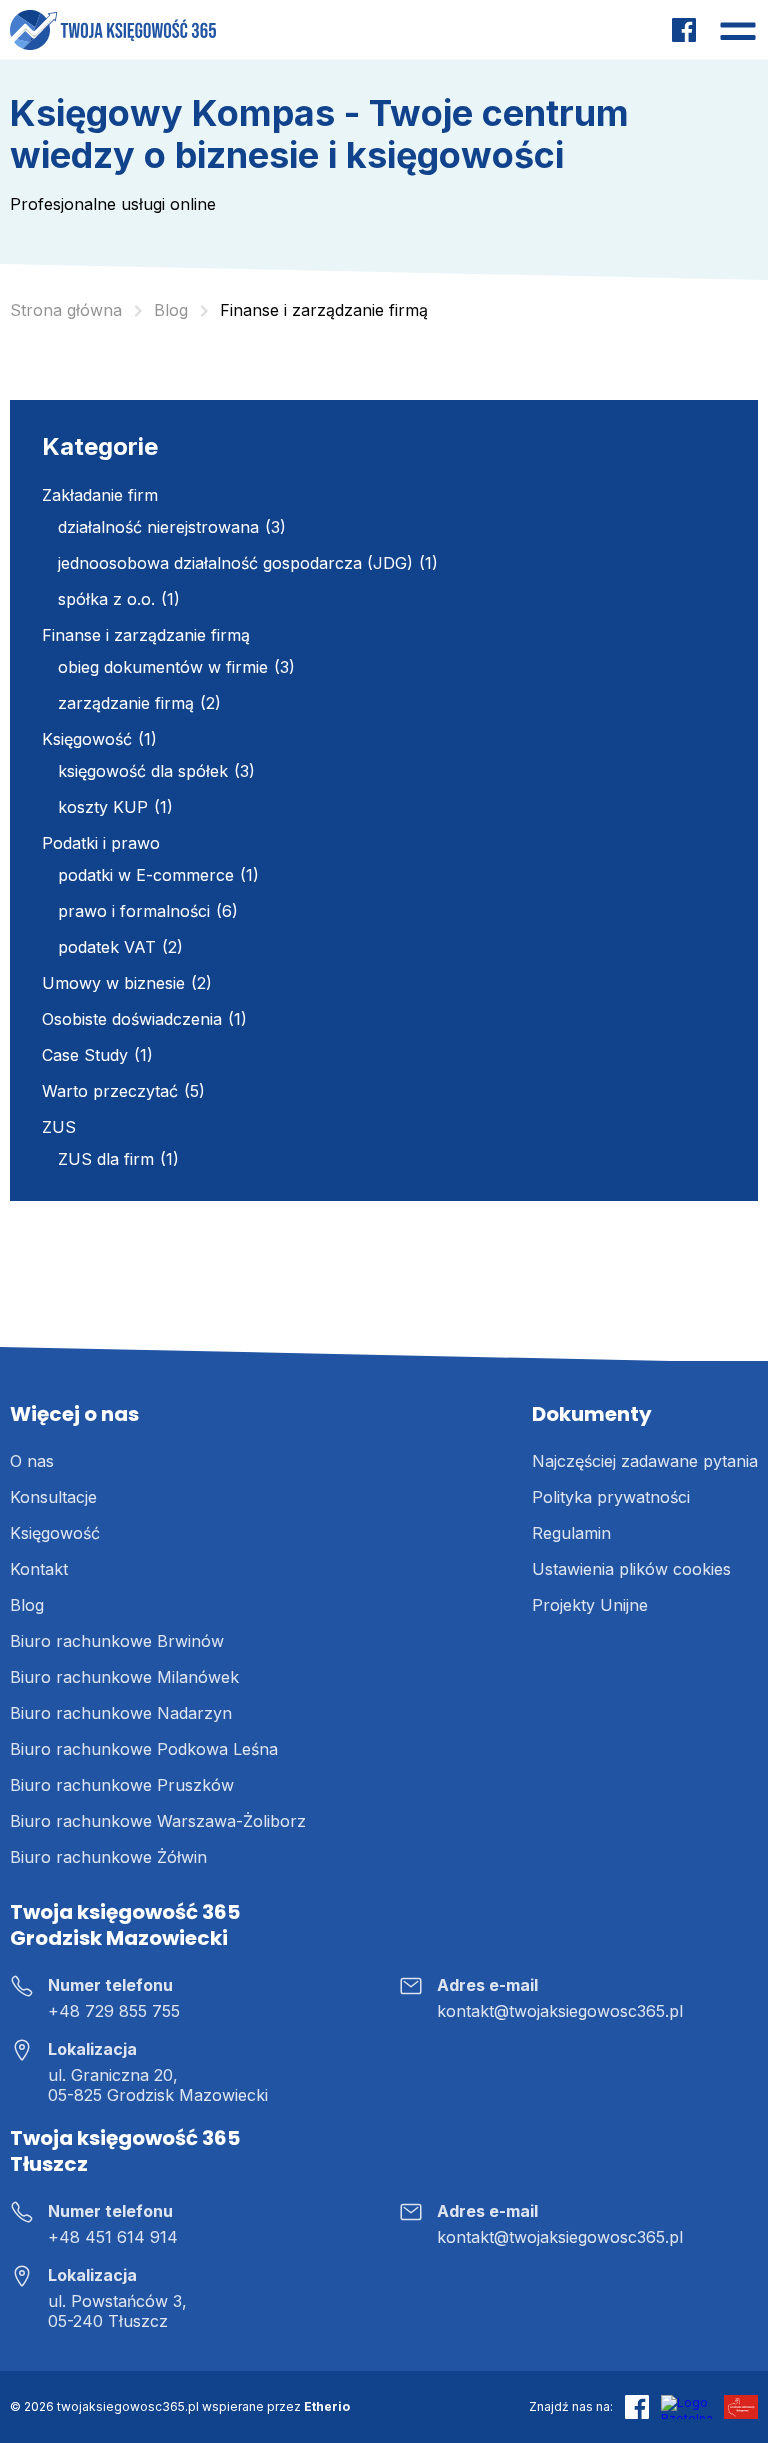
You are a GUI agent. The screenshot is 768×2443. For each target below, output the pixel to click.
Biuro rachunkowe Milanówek (124, 1677)
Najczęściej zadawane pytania (645, 1461)
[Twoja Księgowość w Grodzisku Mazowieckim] (113, 30)
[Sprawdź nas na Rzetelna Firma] (686, 2407)
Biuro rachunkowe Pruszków (122, 1785)
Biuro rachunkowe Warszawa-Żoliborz (158, 1821)
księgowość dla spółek (143, 771)
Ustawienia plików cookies (631, 1569)
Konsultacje (53, 1497)
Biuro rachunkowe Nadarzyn (121, 1713)
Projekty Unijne (590, 1605)
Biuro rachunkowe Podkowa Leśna (144, 1749)
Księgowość (87, 739)
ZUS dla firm (106, 1159)
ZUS (59, 1127)
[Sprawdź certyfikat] (741, 2407)
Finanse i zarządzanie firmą (146, 635)
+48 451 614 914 (113, 2237)
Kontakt (39, 1569)
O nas (32, 1461)
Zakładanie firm (100, 495)
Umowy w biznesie (113, 983)
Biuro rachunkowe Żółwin (108, 1857)
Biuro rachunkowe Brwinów (117, 1641)
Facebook (684, 30)
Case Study (85, 1055)
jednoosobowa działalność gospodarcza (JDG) (235, 563)
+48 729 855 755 (114, 2011)
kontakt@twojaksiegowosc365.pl (560, 2011)
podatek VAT (107, 947)
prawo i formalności (134, 911)
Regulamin (571, 1533)
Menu (738, 30)
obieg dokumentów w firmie (163, 667)
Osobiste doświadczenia (132, 1019)
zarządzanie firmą (126, 703)
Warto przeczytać (110, 1091)
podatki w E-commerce (146, 875)
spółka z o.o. (106, 599)
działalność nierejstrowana (158, 527)
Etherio (327, 2406)
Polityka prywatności (611, 1497)
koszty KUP (103, 807)
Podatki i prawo (101, 843)
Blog (27, 1605)
